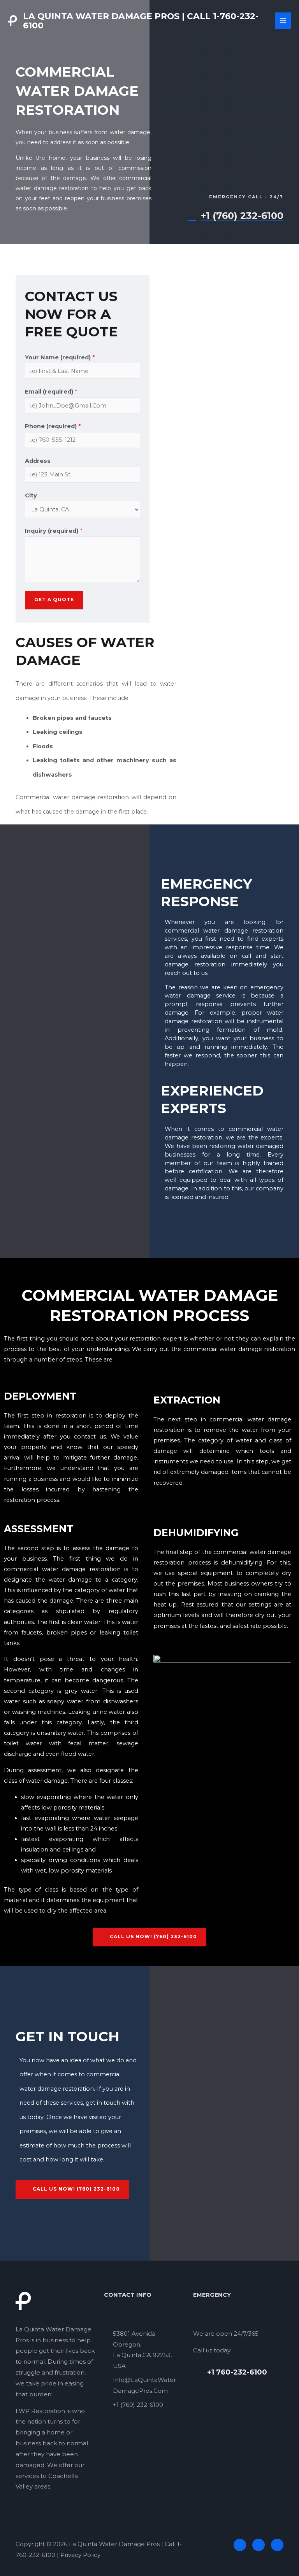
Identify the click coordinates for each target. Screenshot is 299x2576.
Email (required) (51, 392)
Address (38, 461)
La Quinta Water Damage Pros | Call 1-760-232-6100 (141, 21)
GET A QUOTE (54, 600)
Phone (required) (53, 426)
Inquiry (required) (54, 531)
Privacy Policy (80, 2555)
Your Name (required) (60, 357)
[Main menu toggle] (283, 21)
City (31, 495)
